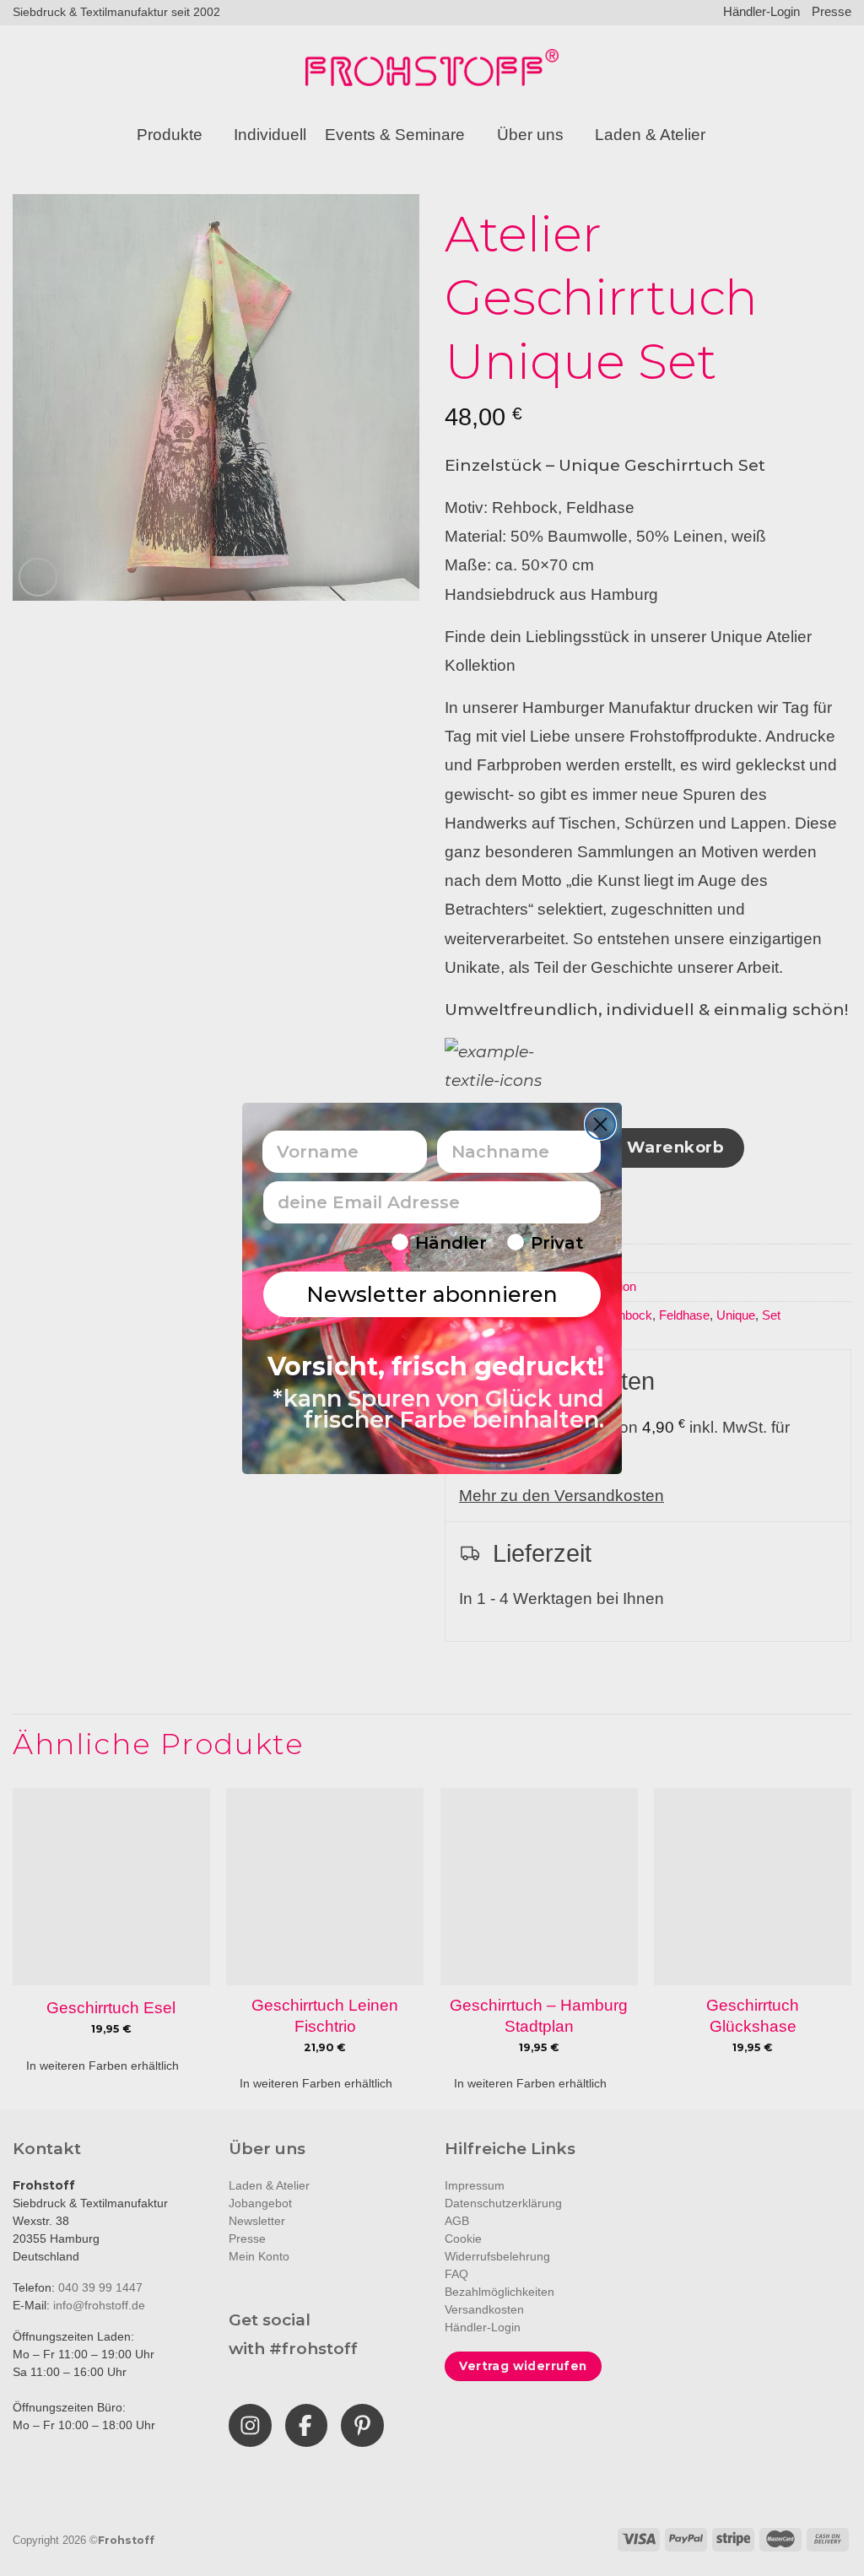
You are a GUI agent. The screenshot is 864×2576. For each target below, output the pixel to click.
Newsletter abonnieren (432, 1294)
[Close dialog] (600, 1124)
